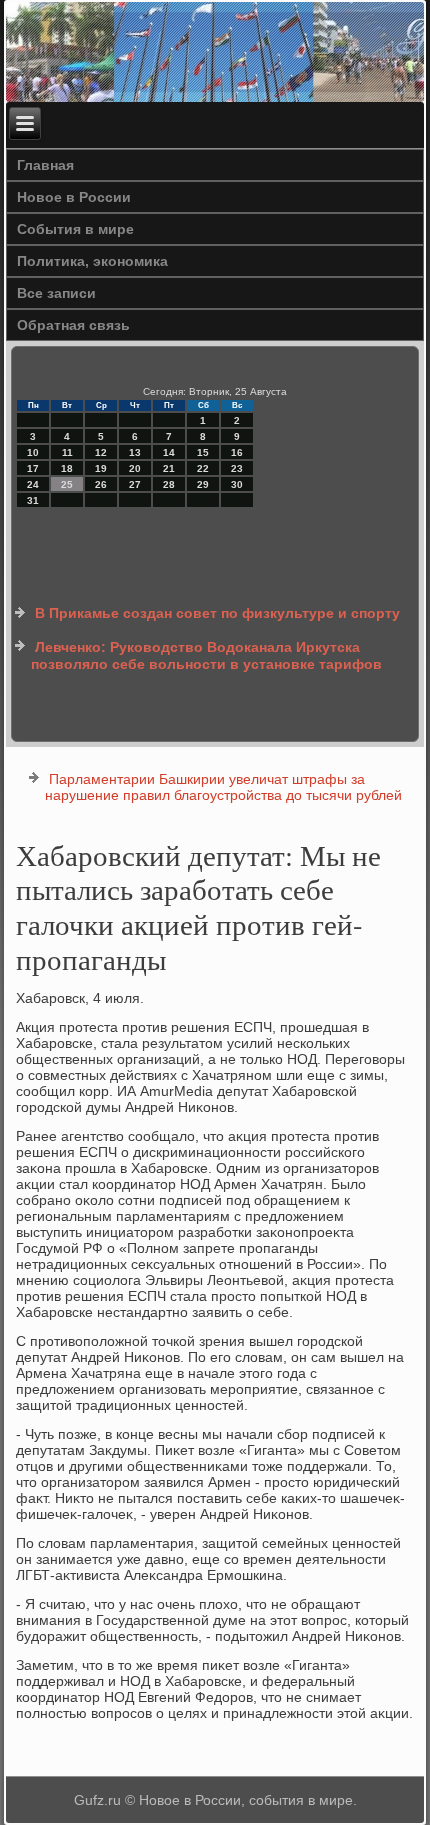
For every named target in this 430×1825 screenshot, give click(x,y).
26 (101, 484)
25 (67, 484)
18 (67, 468)
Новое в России (74, 197)
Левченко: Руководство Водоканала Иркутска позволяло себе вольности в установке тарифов (206, 656)
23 (237, 468)
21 (169, 468)
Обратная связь (73, 325)
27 (135, 484)
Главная (45, 165)
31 (33, 500)
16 (237, 452)
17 (33, 468)
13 (135, 452)
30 (237, 484)
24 (33, 484)
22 (203, 468)
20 (135, 468)
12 (101, 452)
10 (33, 452)
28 (169, 484)
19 (101, 468)
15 (203, 452)
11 (67, 452)
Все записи (56, 293)
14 (169, 452)
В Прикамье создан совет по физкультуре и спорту (217, 613)
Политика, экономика (92, 261)
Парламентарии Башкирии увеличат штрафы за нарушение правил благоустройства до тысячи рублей (223, 787)
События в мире (75, 229)
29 (203, 484)
